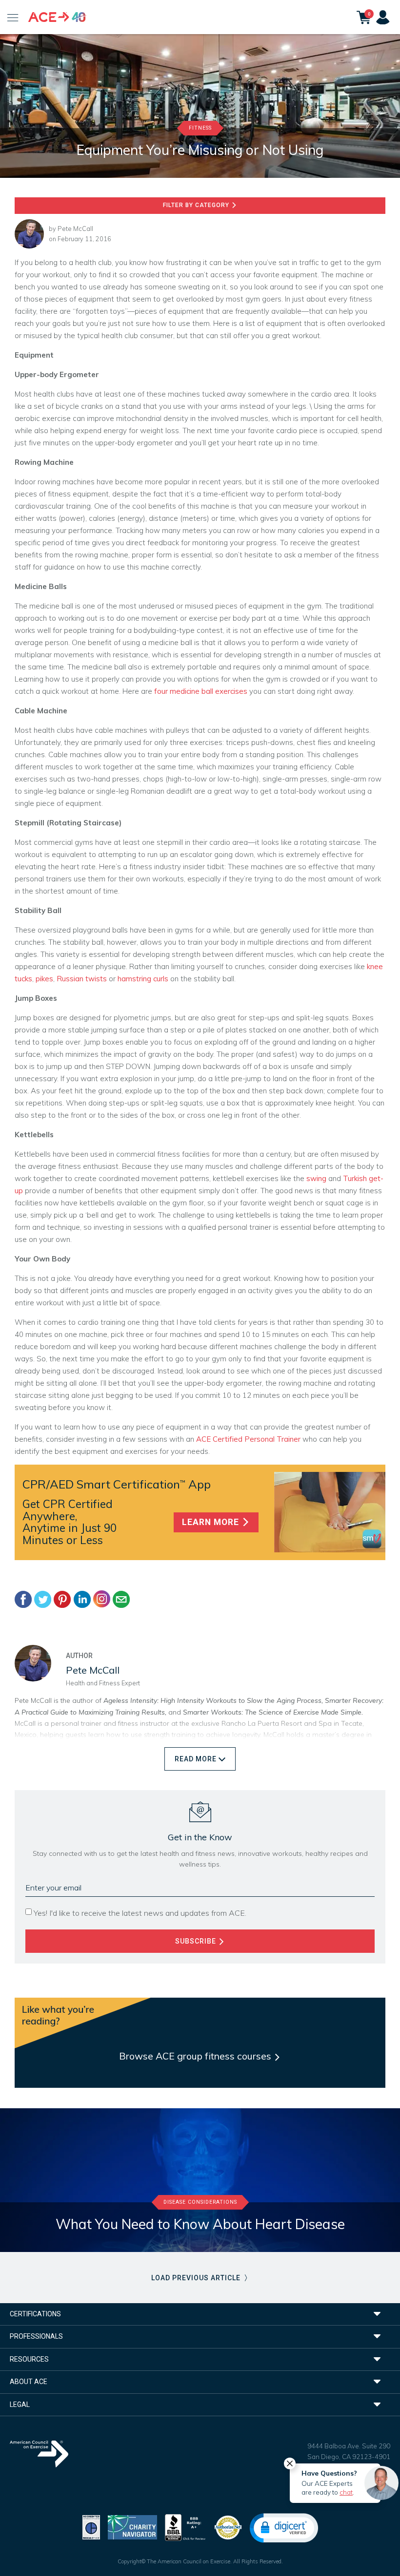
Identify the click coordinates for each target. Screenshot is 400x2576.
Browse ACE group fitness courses (196, 2056)
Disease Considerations (200, 2202)
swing (316, 1178)
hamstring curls (143, 979)
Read (196, 1759)
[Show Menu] (13, 17)
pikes (44, 979)
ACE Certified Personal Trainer (248, 1439)
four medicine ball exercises (201, 691)
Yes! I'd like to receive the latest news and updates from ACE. (140, 1913)
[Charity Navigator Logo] (132, 2527)
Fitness (200, 128)
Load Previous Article (197, 2278)
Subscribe (197, 1941)
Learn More (212, 1522)
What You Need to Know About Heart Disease (200, 2224)
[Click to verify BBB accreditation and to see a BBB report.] (185, 2527)
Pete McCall (75, 229)
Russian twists (82, 979)
